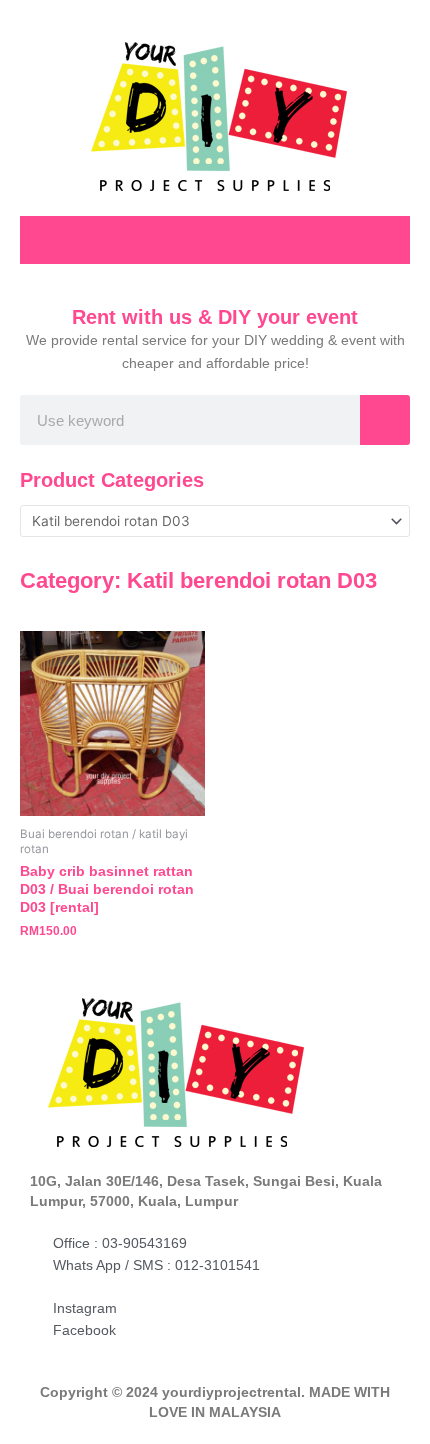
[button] (386, 237)
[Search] (385, 420)
